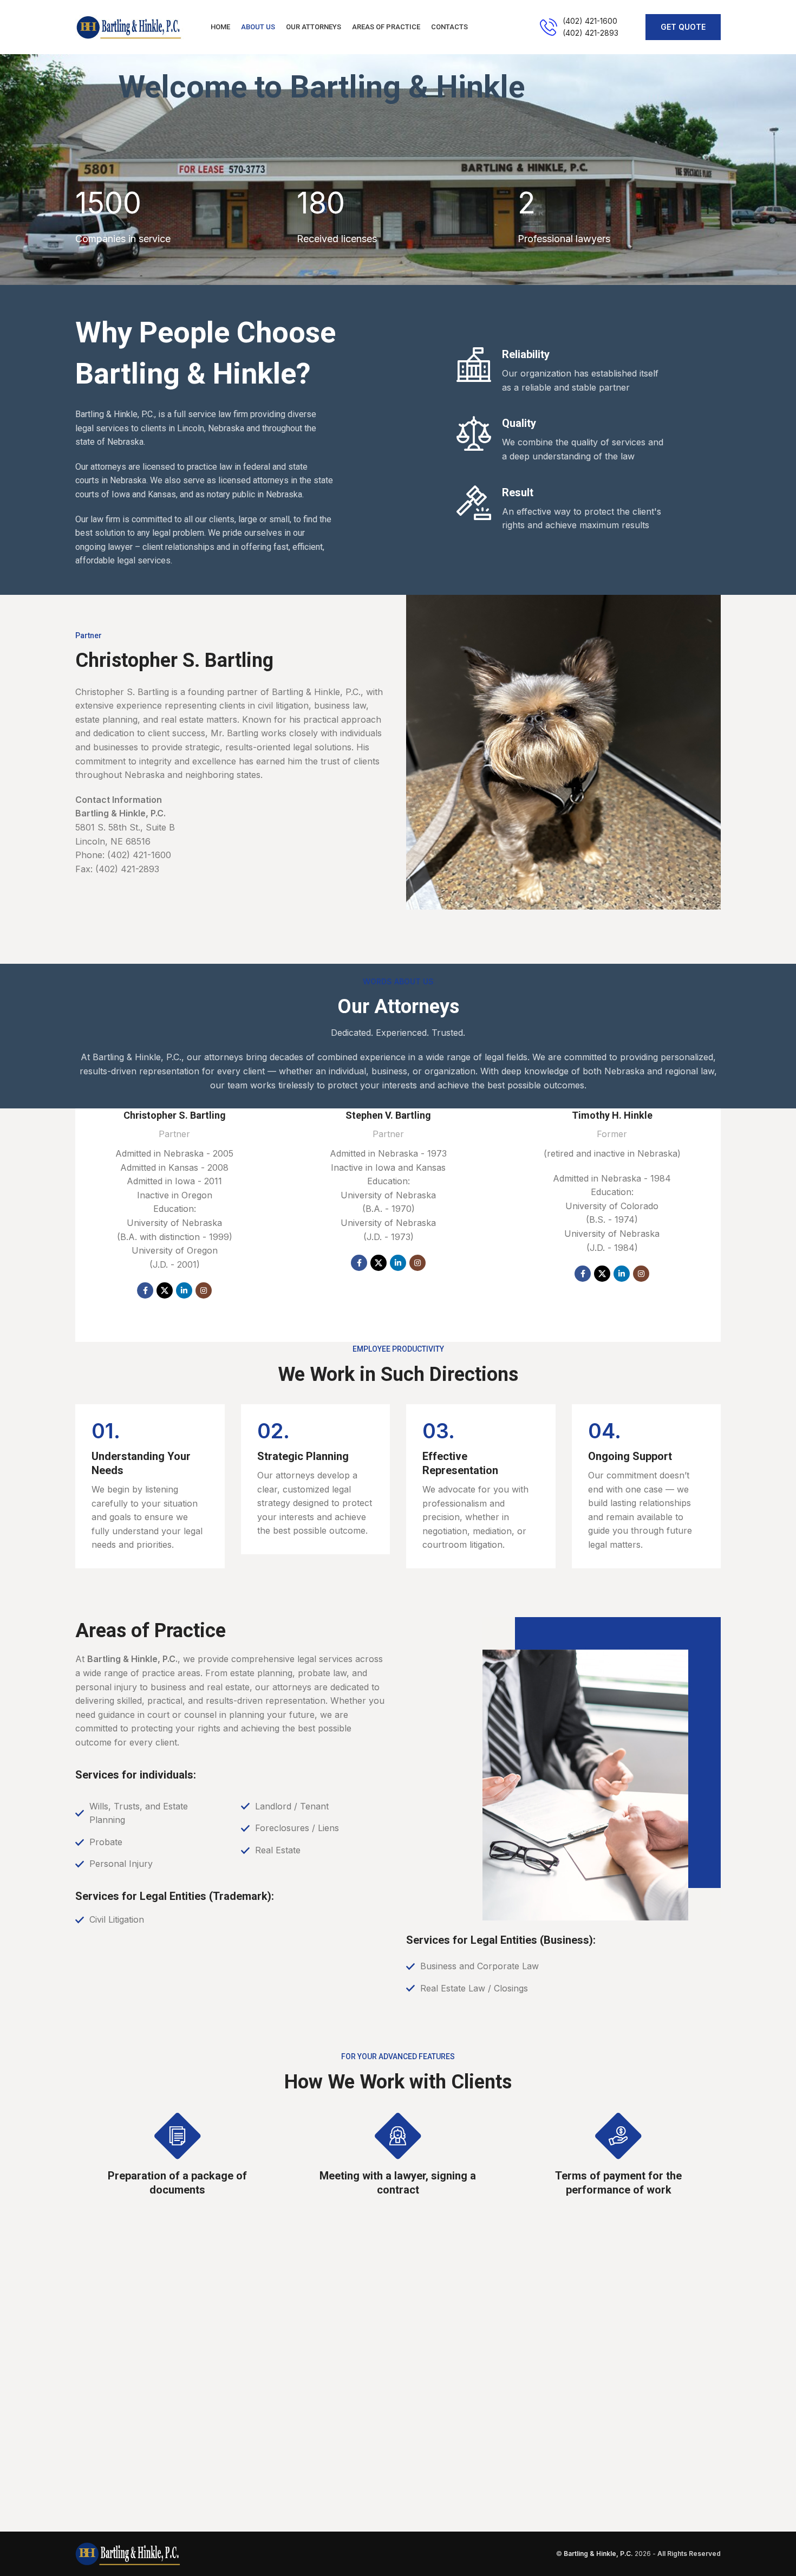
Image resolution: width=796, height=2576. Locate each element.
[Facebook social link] (145, 1290)
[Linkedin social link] (184, 1290)
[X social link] (165, 1290)
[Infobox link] (579, 27)
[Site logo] (129, 26)
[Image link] (128, 2553)
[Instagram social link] (204, 1290)
